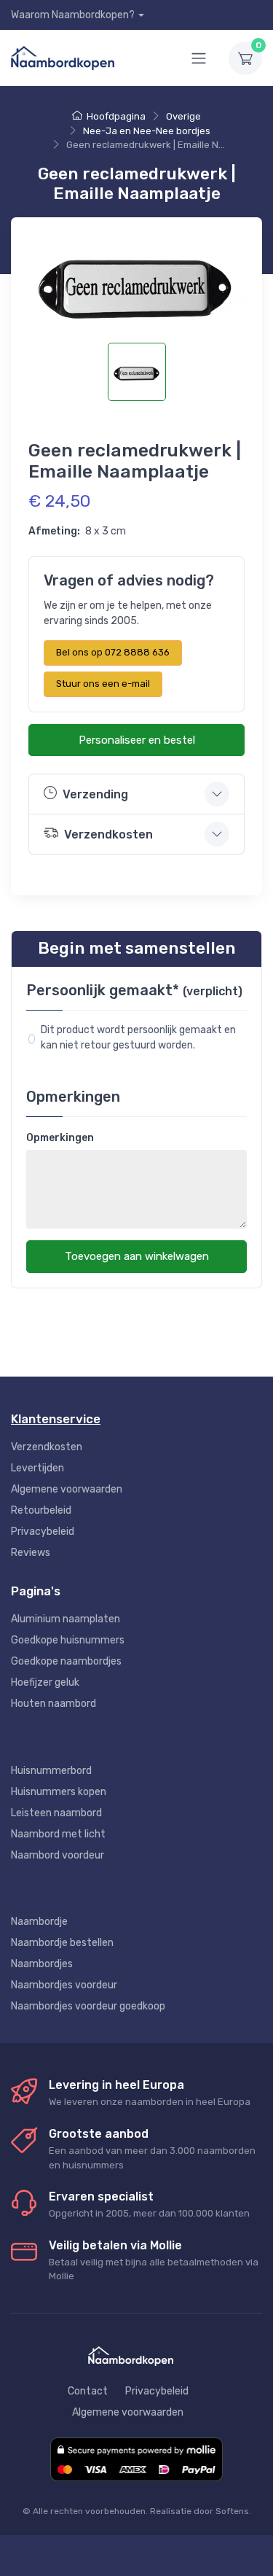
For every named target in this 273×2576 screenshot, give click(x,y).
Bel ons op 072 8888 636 (113, 652)
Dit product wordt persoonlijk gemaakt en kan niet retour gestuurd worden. (140, 1038)
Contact (88, 2391)
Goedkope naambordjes (66, 1661)
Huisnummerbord (51, 1771)
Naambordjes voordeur (64, 1985)
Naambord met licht (58, 1834)
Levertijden (37, 1468)
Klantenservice (56, 1419)
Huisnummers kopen (59, 1792)
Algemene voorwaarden (67, 1489)
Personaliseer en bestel (137, 740)
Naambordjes (42, 1964)
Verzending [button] (95, 794)
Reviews (31, 1553)
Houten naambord (54, 1704)
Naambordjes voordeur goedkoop (88, 2006)
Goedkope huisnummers (68, 1640)
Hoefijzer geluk (45, 1682)
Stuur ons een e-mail (103, 684)
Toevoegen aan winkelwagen (137, 1256)
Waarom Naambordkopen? (73, 15)
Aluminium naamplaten (66, 1619)
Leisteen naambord (56, 1813)
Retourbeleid (41, 1510)
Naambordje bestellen (62, 1943)
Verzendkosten (47, 1447)
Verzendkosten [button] (108, 834)
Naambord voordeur (58, 1855)
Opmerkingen (60, 1138)
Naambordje (39, 1922)
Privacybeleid (43, 1532)
